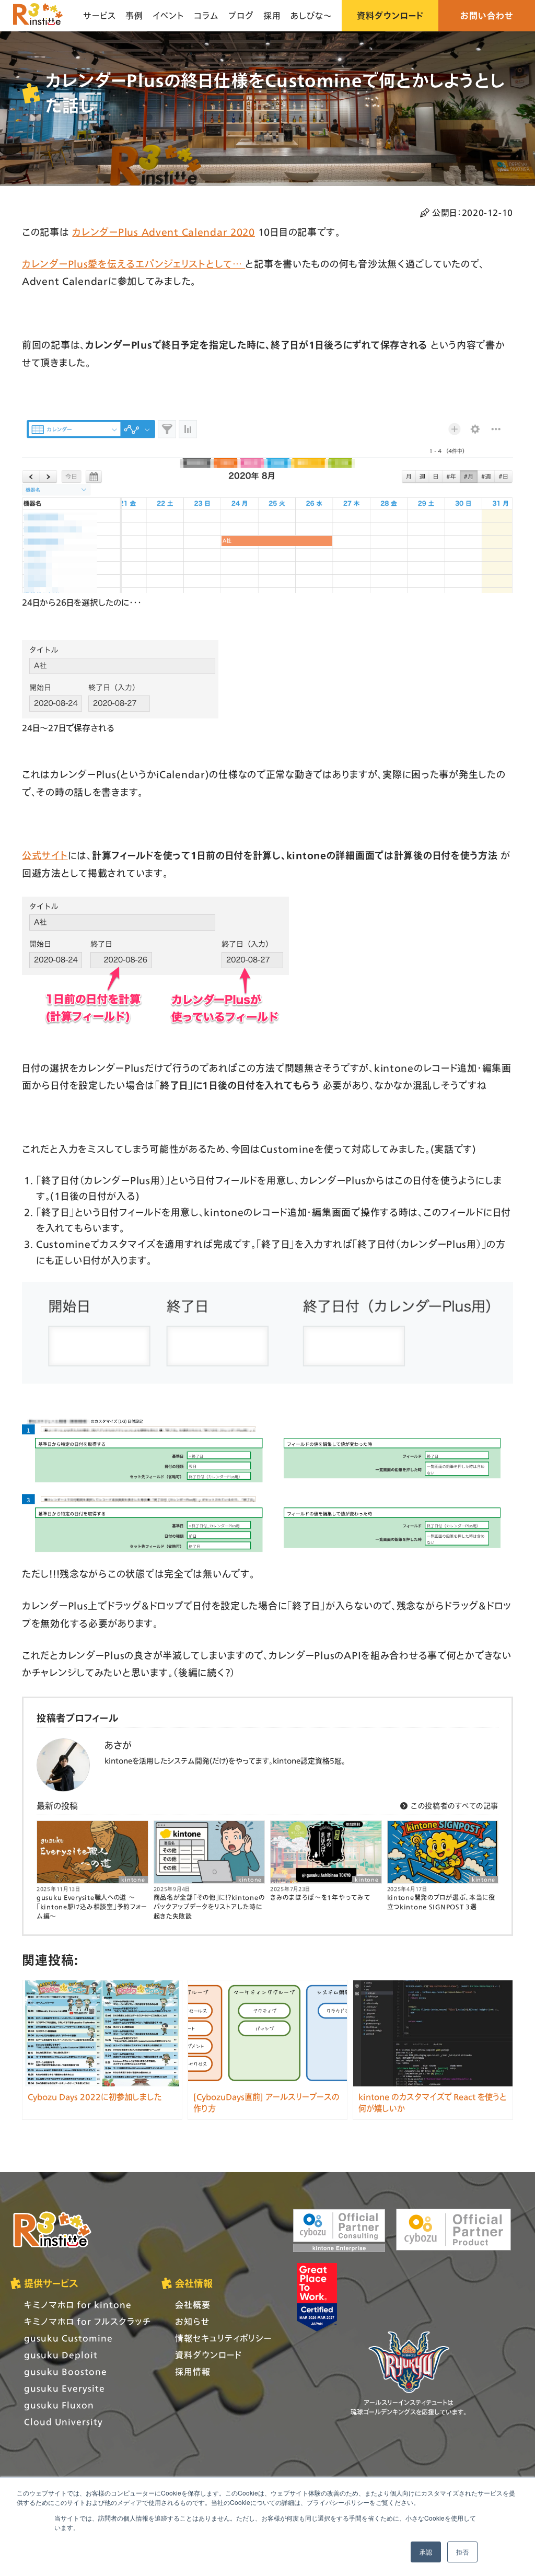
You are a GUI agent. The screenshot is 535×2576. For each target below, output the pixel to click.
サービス (100, 15)
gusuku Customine (68, 2338)
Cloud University (63, 2422)
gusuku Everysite (65, 2388)
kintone (133, 1880)
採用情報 (193, 2371)
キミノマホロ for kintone (78, 2305)
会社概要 (193, 2305)
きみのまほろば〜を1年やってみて (320, 1898)
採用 (272, 15)
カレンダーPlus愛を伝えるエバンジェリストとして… (133, 264)
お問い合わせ (487, 15)
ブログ (241, 15)
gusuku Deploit (61, 2355)
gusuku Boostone (66, 2371)
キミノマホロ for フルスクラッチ (88, 2321)
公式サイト (45, 855)
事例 (134, 15)
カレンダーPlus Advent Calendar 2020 (164, 232)
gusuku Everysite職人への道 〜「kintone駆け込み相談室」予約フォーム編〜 (92, 1907)
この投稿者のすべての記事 (453, 1806)
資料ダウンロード (390, 15)
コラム (206, 15)
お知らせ (192, 2321)
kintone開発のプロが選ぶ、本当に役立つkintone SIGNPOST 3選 (441, 1902)
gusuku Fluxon (59, 2405)
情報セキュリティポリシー (223, 2338)
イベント (168, 15)
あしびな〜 (311, 15)
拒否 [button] (462, 2552)
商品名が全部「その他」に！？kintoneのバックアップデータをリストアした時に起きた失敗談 (209, 1907)
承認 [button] (426, 2552)
